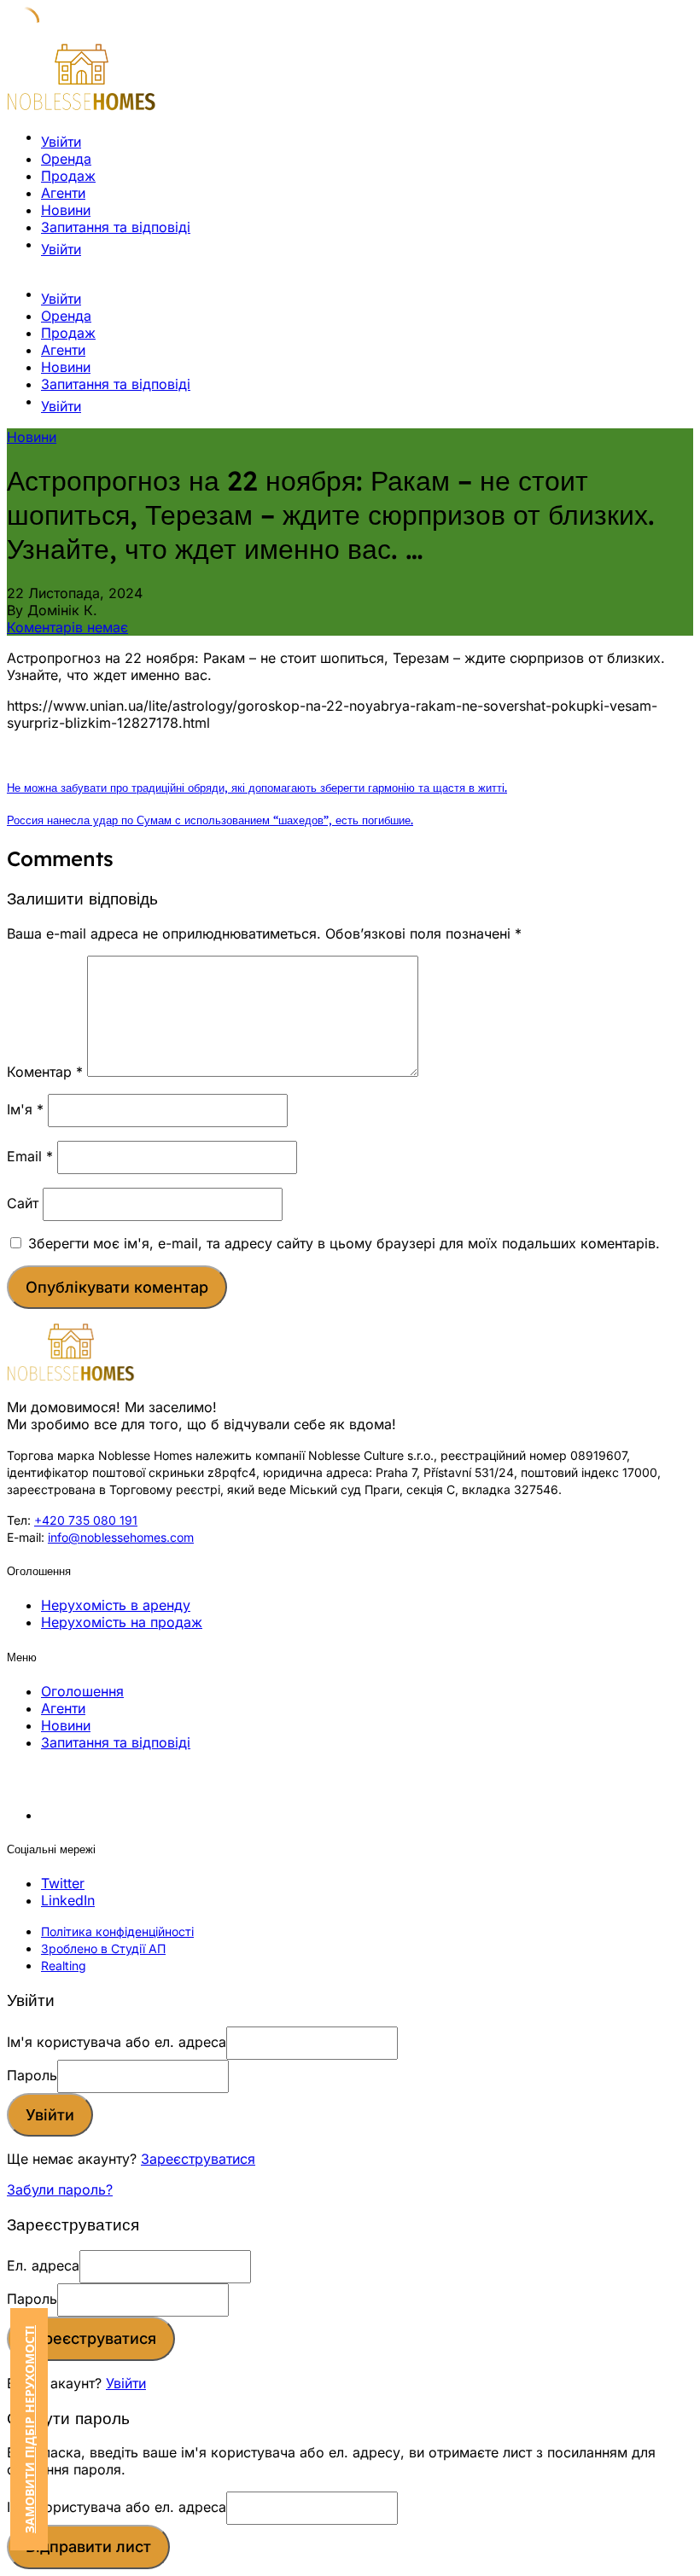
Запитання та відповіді (116, 227)
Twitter (63, 1883)
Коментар (45, 1072)
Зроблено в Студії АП (103, 1948)
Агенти (63, 193)
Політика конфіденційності (117, 1931)
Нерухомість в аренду (116, 1605)
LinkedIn (68, 1900)
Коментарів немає (67, 627)
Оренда (66, 159)
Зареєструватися (198, 2159)
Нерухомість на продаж (122, 1622)
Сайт (23, 1203)
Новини (66, 210)
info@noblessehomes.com (121, 1537)
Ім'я (25, 1109)
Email (30, 1156)
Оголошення (82, 1691)
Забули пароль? (60, 2189)
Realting (64, 1965)
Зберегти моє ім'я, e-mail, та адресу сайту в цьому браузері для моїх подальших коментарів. (344, 1243)
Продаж (68, 176)
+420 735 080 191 (86, 1520)
